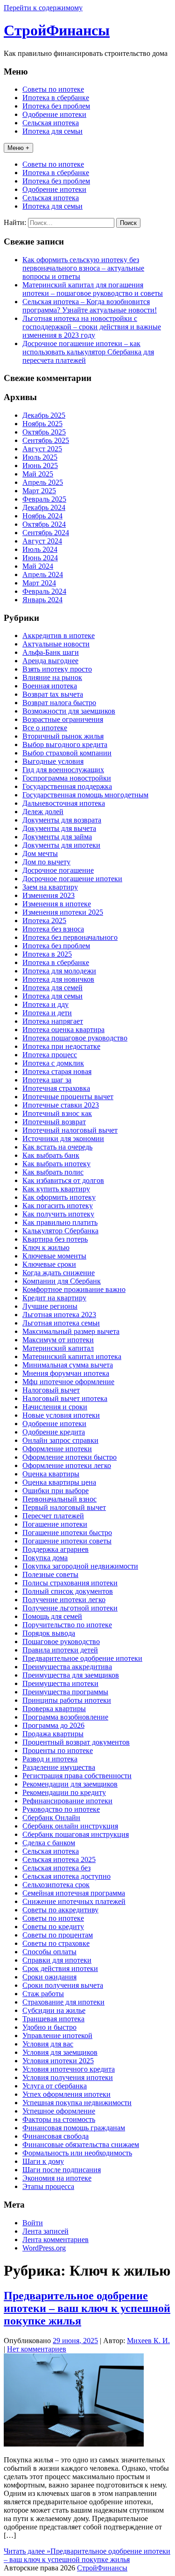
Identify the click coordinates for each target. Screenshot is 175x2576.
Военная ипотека (50, 686)
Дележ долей (43, 812)
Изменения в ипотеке (57, 904)
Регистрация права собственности (77, 1776)
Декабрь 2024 (44, 507)
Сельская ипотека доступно (66, 1876)
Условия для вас (48, 2044)
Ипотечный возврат (54, 1122)
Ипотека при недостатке (61, 1046)
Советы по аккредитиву (60, 1910)
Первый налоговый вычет (64, 1507)
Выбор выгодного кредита (65, 744)
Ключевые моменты (54, 1256)
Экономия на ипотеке (57, 2178)
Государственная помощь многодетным (85, 795)
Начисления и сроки (55, 1407)
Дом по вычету (46, 862)
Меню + (18, 148)
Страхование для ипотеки (63, 2002)
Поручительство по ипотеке (67, 1625)
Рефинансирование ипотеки (67, 1801)
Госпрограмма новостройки (67, 778)
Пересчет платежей (53, 1516)
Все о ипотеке (45, 728)
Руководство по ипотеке (61, 1809)
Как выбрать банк (51, 1155)
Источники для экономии (63, 1138)
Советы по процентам (58, 1935)
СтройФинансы (57, 30)
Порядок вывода (49, 1633)
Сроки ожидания (49, 1977)
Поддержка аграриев (56, 1549)
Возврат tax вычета (53, 694)
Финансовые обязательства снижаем (81, 2144)
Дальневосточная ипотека (64, 803)
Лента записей (45, 2231)
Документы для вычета (59, 828)
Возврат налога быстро (59, 703)
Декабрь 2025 (44, 415)
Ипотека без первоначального (70, 937)
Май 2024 (38, 566)
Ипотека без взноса (53, 929)
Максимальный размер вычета (71, 1331)
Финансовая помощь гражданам (74, 2128)
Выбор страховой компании (67, 753)
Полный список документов (68, 1591)
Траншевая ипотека (53, 2019)
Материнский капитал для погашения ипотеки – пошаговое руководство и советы (93, 289)
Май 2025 (38, 474)
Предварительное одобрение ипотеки (82, 1658)
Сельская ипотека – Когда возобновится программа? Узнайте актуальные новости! (90, 306)
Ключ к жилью (46, 1247)
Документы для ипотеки (61, 845)
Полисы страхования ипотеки (70, 1583)
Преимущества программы (65, 1692)
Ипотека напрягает (53, 1021)
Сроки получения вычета (63, 1985)
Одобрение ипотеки (54, 114)
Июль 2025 (40, 457)
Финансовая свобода (56, 2136)
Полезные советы (50, 1574)
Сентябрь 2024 (46, 533)
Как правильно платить (60, 1222)
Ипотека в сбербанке (56, 98)
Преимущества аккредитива (67, 1667)
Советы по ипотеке (53, 89)
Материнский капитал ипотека (72, 1356)
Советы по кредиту (53, 1927)
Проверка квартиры (54, 1709)
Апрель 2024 (43, 574)
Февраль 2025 (44, 499)
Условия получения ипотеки (68, 2077)
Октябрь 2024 (44, 524)
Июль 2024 (40, 549)
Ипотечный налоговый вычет (70, 1130)
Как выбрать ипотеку (56, 1164)
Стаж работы (43, 1994)
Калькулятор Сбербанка (60, 1231)
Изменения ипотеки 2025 (63, 912)
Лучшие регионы (50, 1306)
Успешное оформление (59, 2111)
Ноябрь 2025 (42, 424)
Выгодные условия (53, 761)
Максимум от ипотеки (58, 1340)
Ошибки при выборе (56, 1491)
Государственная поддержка (67, 786)
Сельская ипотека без (56, 1868)
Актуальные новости (56, 644)
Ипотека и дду (45, 1004)
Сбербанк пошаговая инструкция (76, 1834)
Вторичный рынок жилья (63, 736)
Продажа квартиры (53, 1734)
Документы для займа (57, 837)
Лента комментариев (56, 2240)
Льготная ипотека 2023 (59, 1315)
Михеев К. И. (148, 2341)
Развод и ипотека (50, 1759)
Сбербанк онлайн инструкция (70, 1826)
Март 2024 (39, 583)
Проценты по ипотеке (58, 1750)
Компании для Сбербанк (62, 1281)
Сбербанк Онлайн (51, 1818)
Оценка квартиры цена (59, 1482)
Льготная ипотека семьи (61, 1323)
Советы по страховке (56, 1943)
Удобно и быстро (49, 2027)
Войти (33, 2223)
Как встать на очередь (57, 1147)
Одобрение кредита (54, 1432)
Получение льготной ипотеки (70, 1608)
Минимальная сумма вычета (68, 1365)
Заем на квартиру (50, 887)
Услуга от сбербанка (55, 2086)
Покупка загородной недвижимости (80, 1566)
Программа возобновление (65, 1717)
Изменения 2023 (49, 895)
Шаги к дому (43, 2161)
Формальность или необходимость (77, 2153)
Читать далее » (87, 2555)
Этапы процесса (48, 2186)
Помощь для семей (52, 1616)
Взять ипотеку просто (57, 669)
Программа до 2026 (53, 1725)
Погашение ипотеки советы (67, 1541)
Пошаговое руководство (61, 1641)
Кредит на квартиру (54, 1298)
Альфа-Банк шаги (51, 652)
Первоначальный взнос (59, 1499)
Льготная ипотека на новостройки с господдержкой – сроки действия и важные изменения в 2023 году (92, 327)
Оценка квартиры (51, 1474)
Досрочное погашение (58, 870)
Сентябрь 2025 (46, 440)
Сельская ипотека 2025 (59, 1859)
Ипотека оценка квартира (63, 1030)
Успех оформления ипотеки (66, 2094)
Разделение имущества (59, 1767)
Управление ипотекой (57, 2036)
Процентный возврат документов (76, 1742)
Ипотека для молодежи (59, 971)
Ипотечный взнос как (57, 1113)
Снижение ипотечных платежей (74, 1901)
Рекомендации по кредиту (64, 1792)
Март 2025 (39, 491)
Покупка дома (45, 1558)
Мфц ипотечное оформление (68, 1382)
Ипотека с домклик (53, 1063)
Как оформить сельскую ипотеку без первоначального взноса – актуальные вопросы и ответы (83, 268)
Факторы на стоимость (59, 2119)
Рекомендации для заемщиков (70, 1784)
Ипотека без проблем (56, 106)
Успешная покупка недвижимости (77, 2103)
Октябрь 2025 (44, 432)
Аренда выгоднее (50, 661)
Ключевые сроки (49, 1264)
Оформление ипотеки (57, 1449)
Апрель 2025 (43, 482)
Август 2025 (42, 449)
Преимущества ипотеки (60, 1683)
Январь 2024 (42, 600)
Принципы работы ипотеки (67, 1700)
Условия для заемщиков (60, 2052)
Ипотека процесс (50, 1055)
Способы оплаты (49, 1952)
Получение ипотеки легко (64, 1600)
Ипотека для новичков (58, 979)
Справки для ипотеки (57, 1960)
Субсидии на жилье (54, 2010)
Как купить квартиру (56, 1189)
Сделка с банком (49, 1843)
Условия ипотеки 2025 (58, 2061)
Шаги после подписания (62, 2170)
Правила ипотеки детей (60, 1650)
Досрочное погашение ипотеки (72, 879)
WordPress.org (44, 2248)
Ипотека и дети (47, 1013)
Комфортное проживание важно (74, 1289)
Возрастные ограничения (63, 719)
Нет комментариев (37, 2349)
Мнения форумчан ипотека (66, 1373)
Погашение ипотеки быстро (67, 1533)
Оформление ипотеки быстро (70, 1457)
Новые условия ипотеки (61, 1415)
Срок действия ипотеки (60, 1968)
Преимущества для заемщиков (71, 1675)
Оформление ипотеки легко (67, 1465)
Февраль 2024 (44, 591)
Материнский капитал (58, 1348)
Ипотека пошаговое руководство (75, 1038)
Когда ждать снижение (59, 1273)
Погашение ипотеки (55, 1524)
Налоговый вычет (51, 1390)
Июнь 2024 (40, 558)
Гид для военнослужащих (63, 770)
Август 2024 (42, 541)
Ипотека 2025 (44, 921)
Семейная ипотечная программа (74, 1893)
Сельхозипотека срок (56, 1885)
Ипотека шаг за (47, 1080)
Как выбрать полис (53, 1172)
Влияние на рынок (52, 677)
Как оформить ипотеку (59, 1197)
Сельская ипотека (51, 123)
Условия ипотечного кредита (69, 2069)
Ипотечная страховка (56, 1088)
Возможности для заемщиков (69, 711)
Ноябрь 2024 (42, 516)
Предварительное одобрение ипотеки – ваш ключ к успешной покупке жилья (87, 2308)
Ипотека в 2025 (47, 954)
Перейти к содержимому (43, 8)
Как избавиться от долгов (63, 1180)
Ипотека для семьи (52, 131)
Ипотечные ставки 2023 (61, 1105)
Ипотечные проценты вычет (68, 1097)
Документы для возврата (62, 820)
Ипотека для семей (52, 988)
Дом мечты (40, 853)
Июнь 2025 (40, 466)
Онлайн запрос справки (60, 1440)
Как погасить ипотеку (58, 1206)
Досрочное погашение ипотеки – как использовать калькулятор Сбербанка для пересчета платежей (88, 352)
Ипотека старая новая (57, 1071)
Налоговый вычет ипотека (65, 1398)
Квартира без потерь (55, 1239)
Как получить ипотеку (58, 1214)
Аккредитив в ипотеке (59, 636)
